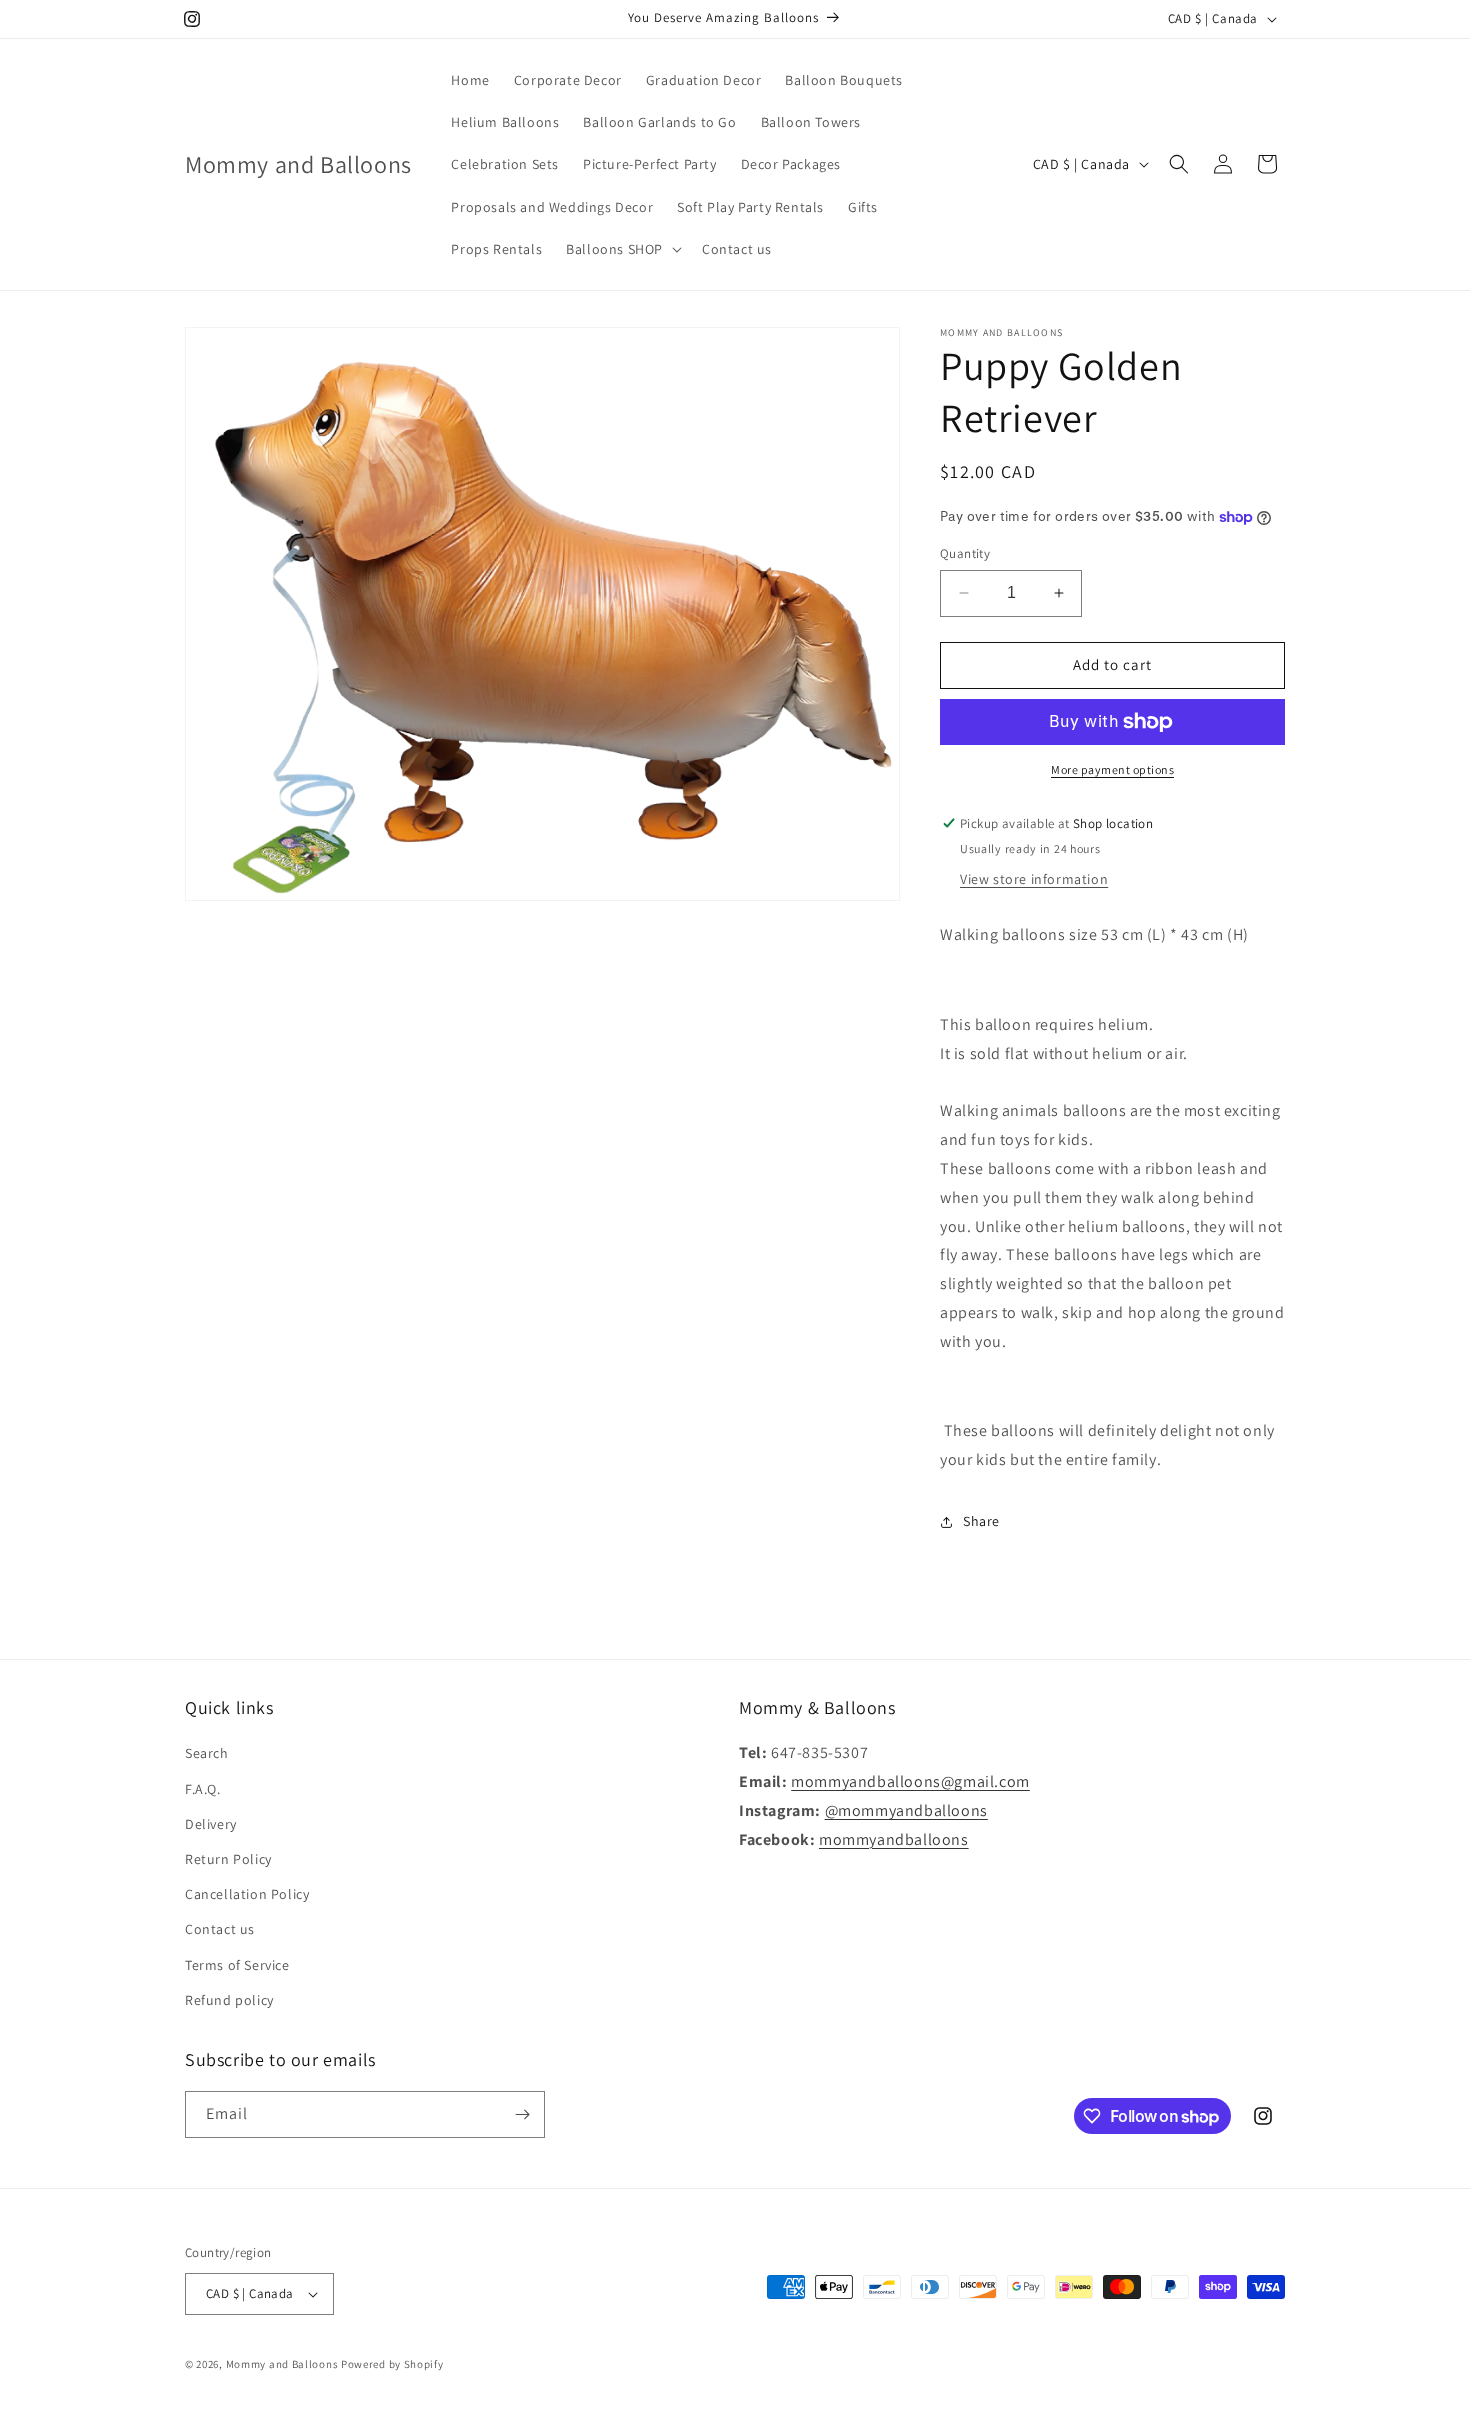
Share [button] (981, 1521)
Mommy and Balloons (282, 2364)
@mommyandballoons (906, 1810)
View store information (1034, 879)
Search (207, 1753)
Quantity (965, 553)
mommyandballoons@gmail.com (910, 1781)
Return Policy (228, 1859)
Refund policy (229, 2000)
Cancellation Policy (247, 1894)
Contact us (220, 1929)
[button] (622, 249)
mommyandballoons (894, 1839)
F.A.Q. (203, 1789)
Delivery (211, 1824)
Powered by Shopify (392, 2364)
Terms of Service (237, 1965)
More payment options (1112, 769)
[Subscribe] (522, 2114)
